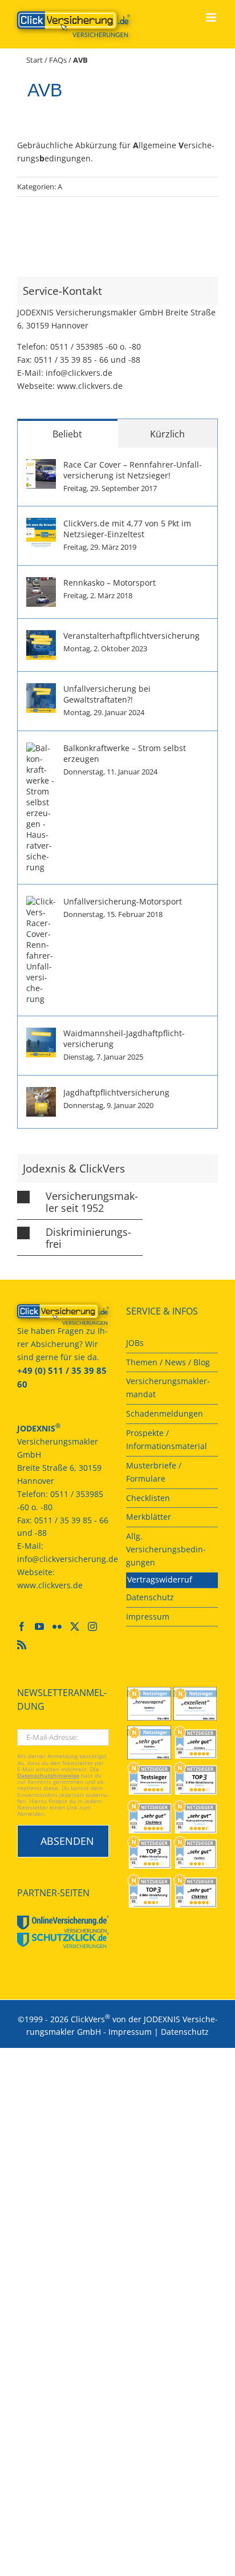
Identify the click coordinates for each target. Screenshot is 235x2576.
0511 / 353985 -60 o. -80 (96, 346)
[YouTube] (39, 1626)
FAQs (58, 60)
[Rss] (22, 1645)
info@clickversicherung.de (68, 1559)
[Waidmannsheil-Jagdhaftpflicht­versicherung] (41, 1034)
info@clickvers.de (79, 373)
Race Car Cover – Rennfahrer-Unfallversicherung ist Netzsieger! (133, 470)
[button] (80, 1202)
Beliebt (67, 434)
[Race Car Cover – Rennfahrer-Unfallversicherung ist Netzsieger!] (41, 465)
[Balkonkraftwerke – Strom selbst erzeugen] (41, 749)
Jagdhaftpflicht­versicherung (116, 1092)
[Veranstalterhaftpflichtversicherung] (41, 636)
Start (35, 60)
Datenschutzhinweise (48, 1776)
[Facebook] (22, 1626)
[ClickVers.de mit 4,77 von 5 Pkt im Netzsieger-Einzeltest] (41, 524)
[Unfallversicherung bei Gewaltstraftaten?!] (41, 689)
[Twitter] (75, 1626)
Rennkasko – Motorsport (110, 583)
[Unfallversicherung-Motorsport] (41, 902)
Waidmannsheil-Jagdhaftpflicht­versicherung (124, 1038)
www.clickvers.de (90, 386)
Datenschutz (185, 2032)
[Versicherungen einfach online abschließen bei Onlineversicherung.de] (63, 1924)
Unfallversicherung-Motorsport (123, 901)
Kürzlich (167, 434)
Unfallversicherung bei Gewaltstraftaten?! (107, 694)
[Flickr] (57, 1626)
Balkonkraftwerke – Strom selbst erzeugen (125, 753)
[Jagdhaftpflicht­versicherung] (41, 1093)
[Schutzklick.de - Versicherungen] (63, 1940)
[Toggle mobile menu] (212, 17)
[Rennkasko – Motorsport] (41, 583)
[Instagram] (92, 1626)
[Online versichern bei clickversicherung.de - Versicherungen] (63, 1315)
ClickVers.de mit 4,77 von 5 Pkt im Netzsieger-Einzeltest (127, 529)
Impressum (130, 2032)
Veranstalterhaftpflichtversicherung (131, 636)
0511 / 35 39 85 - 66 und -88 (87, 360)
